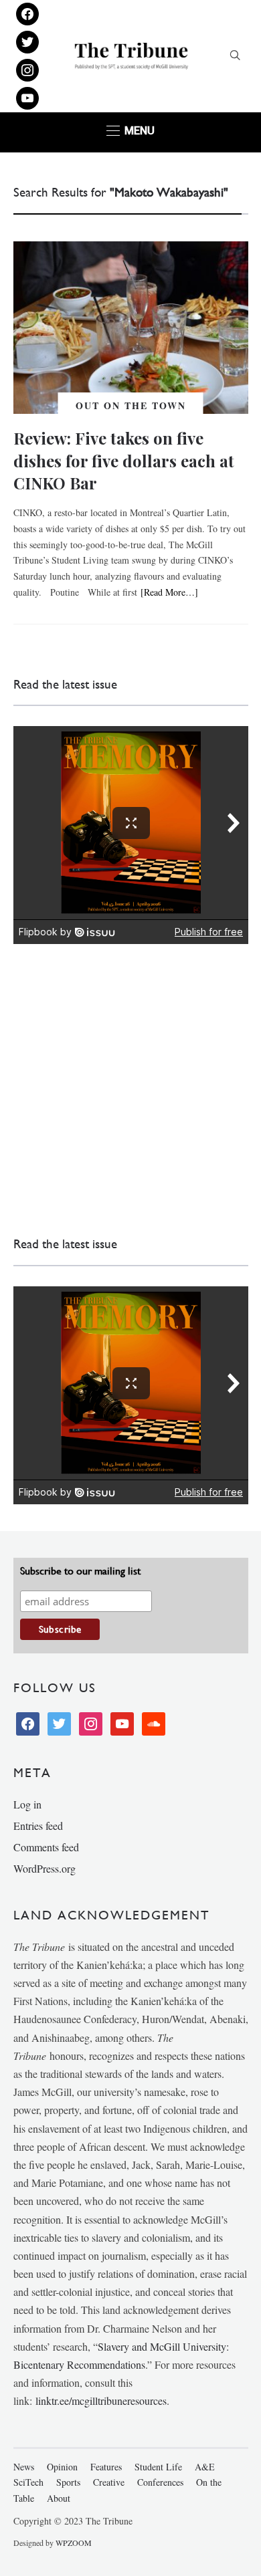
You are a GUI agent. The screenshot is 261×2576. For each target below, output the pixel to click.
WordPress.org (45, 1868)
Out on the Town (131, 405)
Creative (109, 2482)
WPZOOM (74, 2543)
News (24, 2467)
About (59, 2498)
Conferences (160, 2482)
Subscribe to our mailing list (80, 1571)
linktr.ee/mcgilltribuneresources (101, 2401)
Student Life (158, 2467)
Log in (27, 1804)
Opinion (62, 2467)
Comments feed (46, 1847)
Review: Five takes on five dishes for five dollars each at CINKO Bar (124, 460)
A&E (205, 2467)
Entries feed (38, 1826)
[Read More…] (169, 592)
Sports (68, 2482)
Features (106, 2467)
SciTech (28, 2482)
